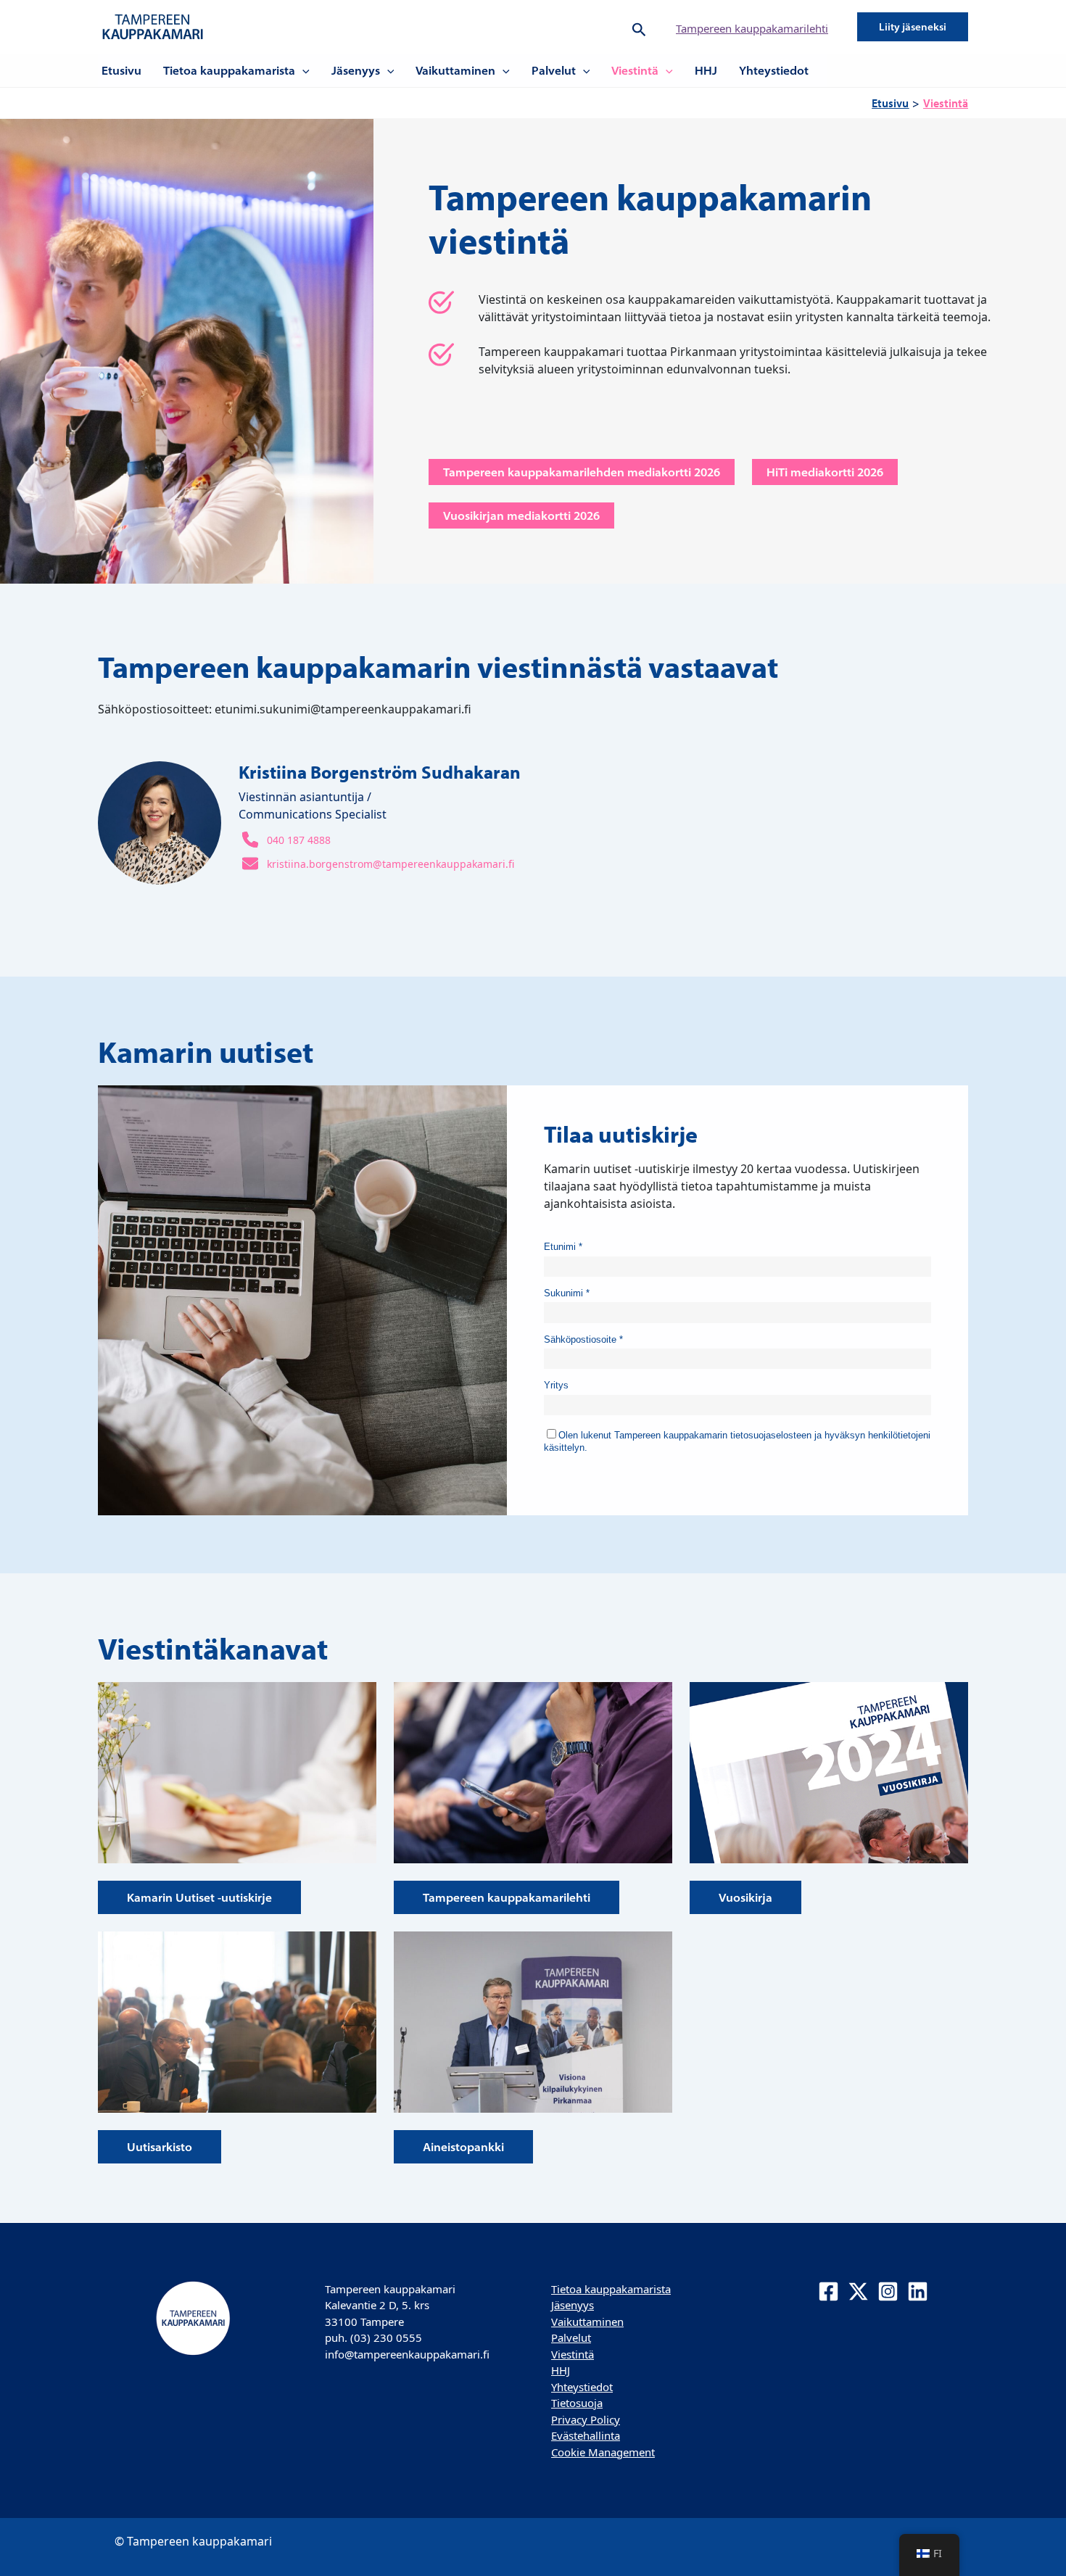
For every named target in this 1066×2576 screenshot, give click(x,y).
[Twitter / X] (858, 2291)
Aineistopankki (463, 2147)
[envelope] (250, 864)
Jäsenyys (356, 70)
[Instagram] (888, 2291)
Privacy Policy (586, 2419)
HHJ (706, 70)
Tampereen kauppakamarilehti (752, 28)
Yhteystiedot (774, 70)
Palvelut (554, 70)
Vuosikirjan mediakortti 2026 (521, 515)
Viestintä (635, 70)
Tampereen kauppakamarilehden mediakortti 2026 (582, 472)
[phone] (250, 840)
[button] (639, 27)
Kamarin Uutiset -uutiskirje (199, 1897)
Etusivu (121, 70)
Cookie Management (603, 2452)
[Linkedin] (918, 2291)
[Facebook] (829, 2291)
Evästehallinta (586, 2435)
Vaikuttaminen (455, 70)
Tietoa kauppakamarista (229, 70)
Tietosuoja (577, 2403)
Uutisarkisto (160, 2147)
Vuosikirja (745, 1897)
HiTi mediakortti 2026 (825, 472)
